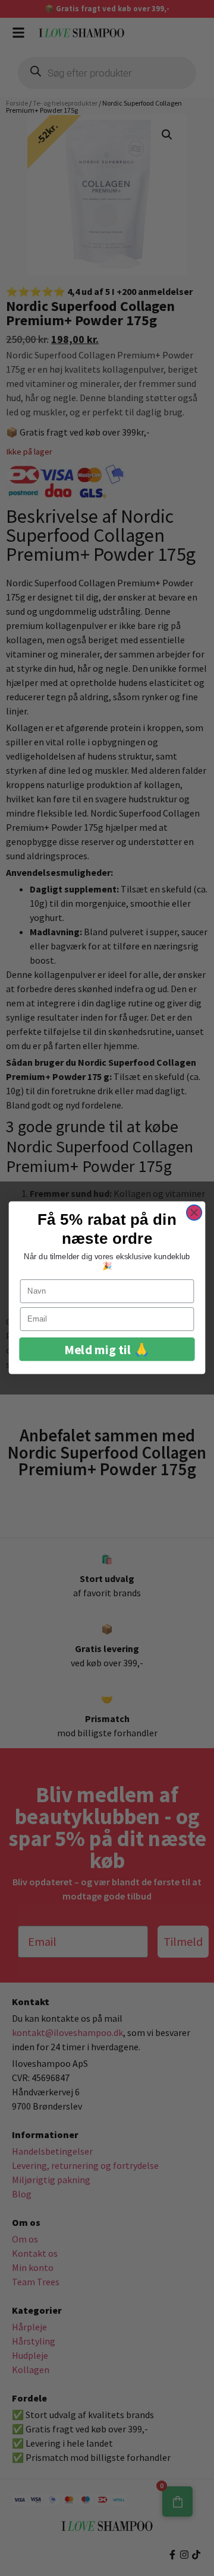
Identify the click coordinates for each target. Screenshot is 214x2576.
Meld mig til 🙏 (107, 1350)
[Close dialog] (194, 1213)
